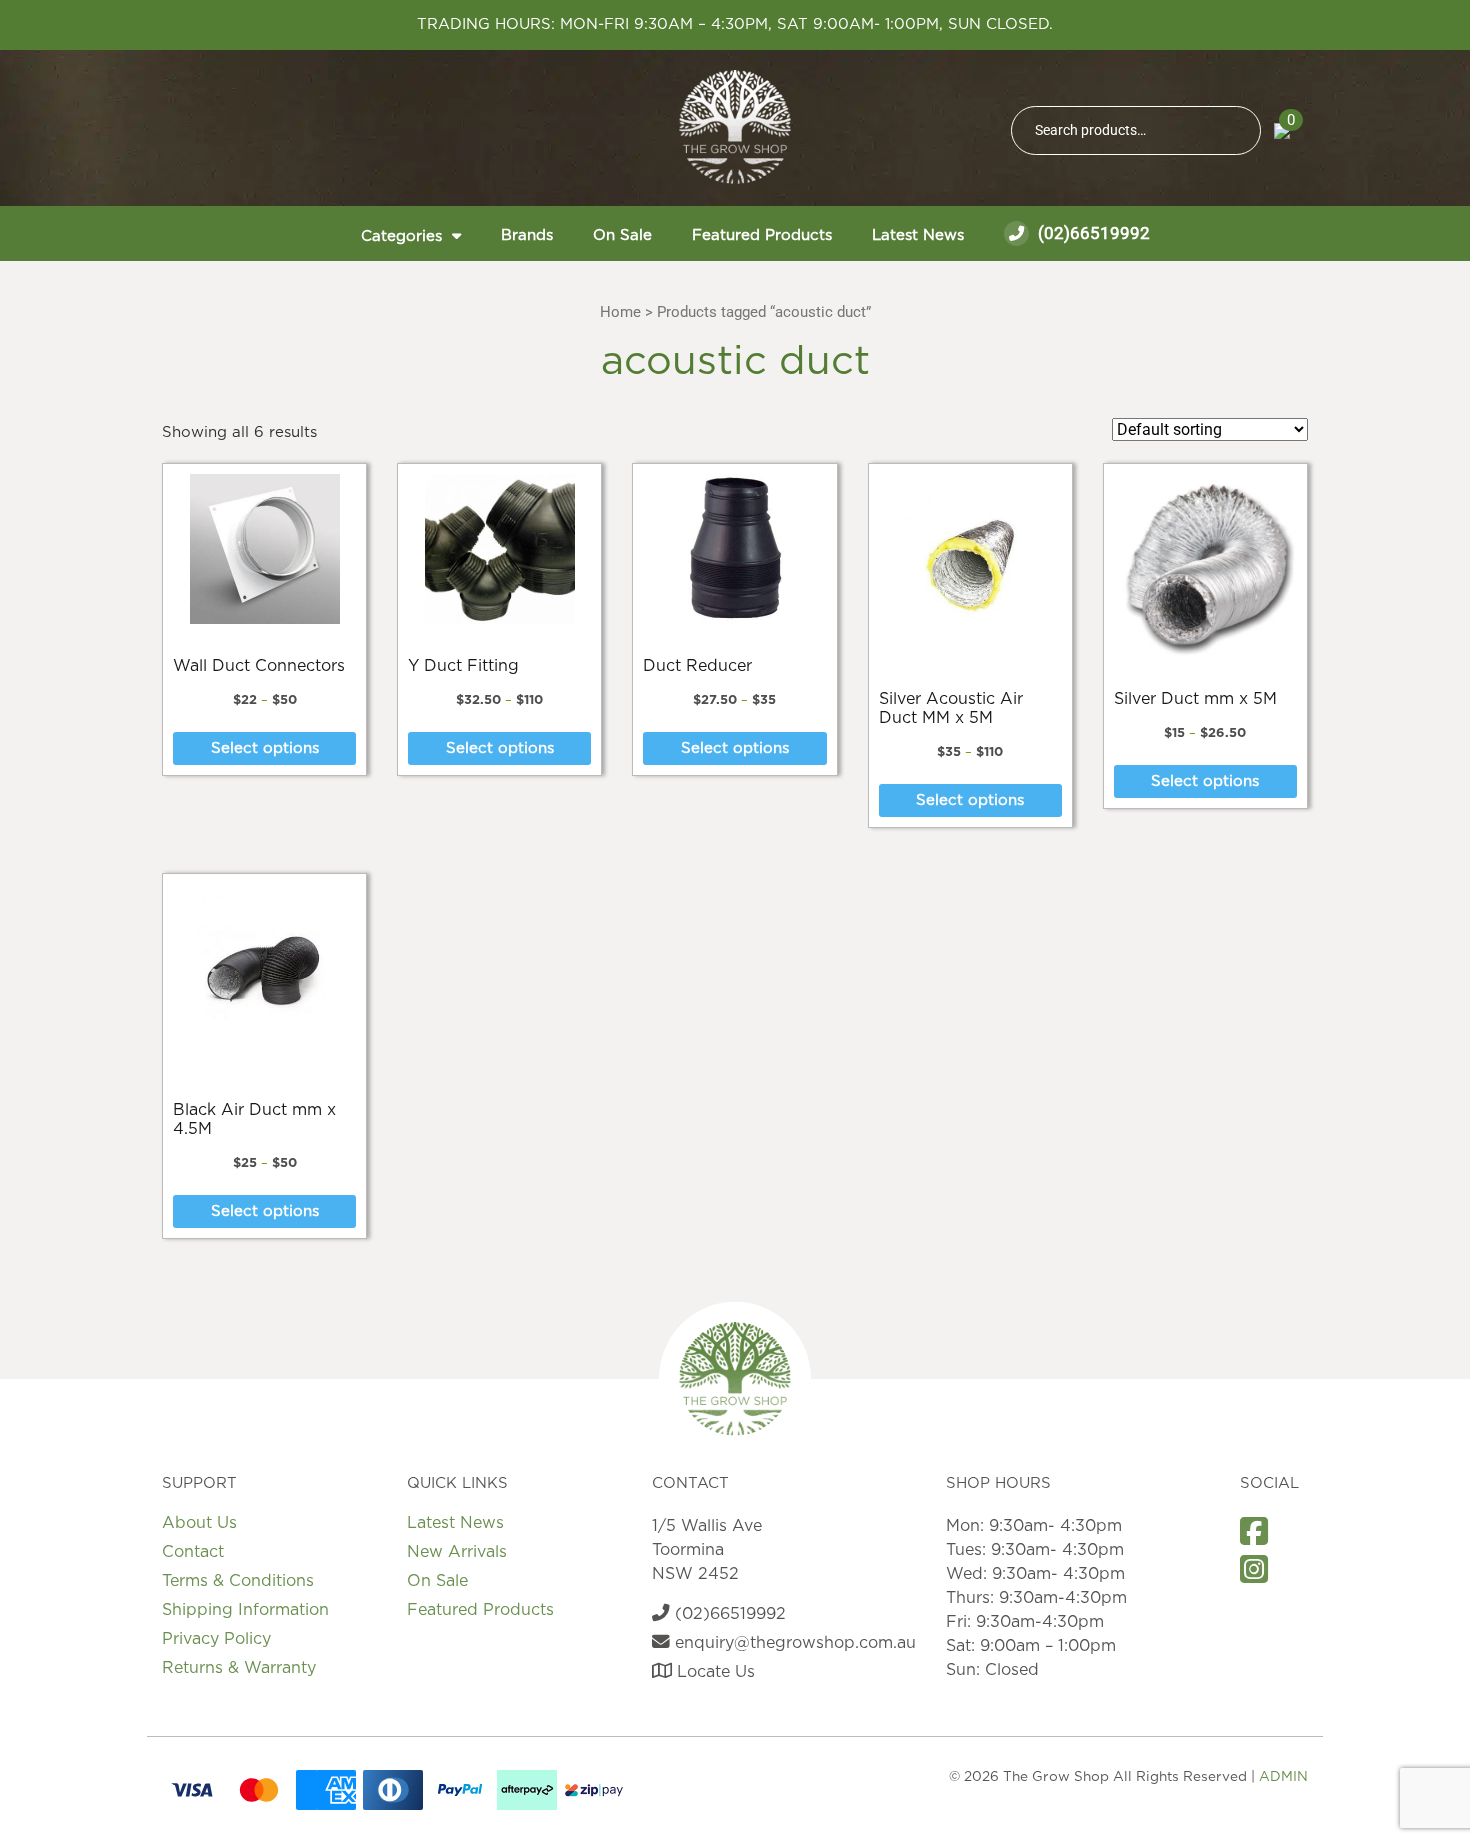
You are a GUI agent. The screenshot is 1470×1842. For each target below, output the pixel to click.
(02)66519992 (1092, 233)
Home (620, 312)
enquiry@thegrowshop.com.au (793, 1643)
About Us (199, 1523)
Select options (265, 748)
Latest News (918, 235)
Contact (193, 1552)
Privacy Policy (216, 1639)
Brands (527, 235)
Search (1237, 130)
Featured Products (762, 235)
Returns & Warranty (239, 1668)
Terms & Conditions (238, 1581)
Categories (401, 236)
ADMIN (1283, 1777)
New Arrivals (457, 1552)
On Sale (622, 235)
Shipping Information (245, 1610)
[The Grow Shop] (735, 127)
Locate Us (713, 1672)
